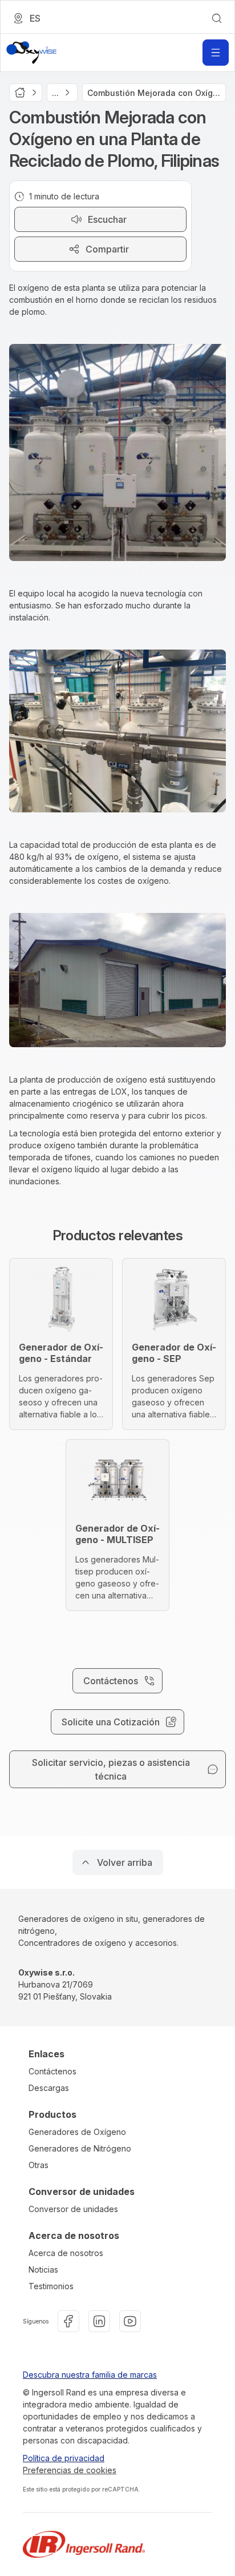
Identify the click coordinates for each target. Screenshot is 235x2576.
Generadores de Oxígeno (77, 2132)
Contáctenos (52, 2071)
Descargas (49, 2088)
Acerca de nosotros (66, 2253)
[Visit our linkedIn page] (99, 2321)
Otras (39, 2165)
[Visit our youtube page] (130, 2321)
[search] (217, 18)
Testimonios (51, 2286)
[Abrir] (216, 53)
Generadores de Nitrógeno (80, 2148)
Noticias (43, 2269)
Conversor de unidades (73, 2209)
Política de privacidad (64, 2458)
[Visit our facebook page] (68, 2321)
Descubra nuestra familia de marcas (90, 2375)
